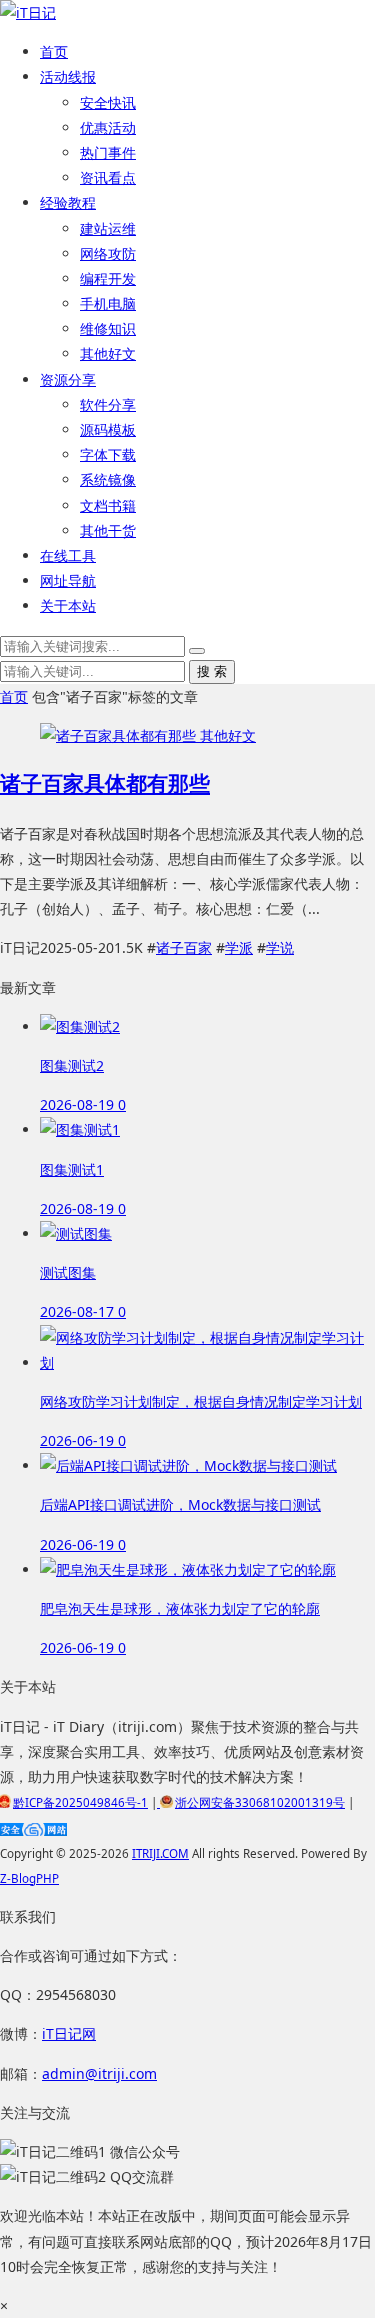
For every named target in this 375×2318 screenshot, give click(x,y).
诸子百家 (184, 947)
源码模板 (108, 429)
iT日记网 (69, 2033)
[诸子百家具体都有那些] (120, 735)
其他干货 (108, 530)
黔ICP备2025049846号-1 (80, 1802)
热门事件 (108, 152)
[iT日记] (28, 12)
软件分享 (108, 404)
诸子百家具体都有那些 (105, 783)
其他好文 (108, 353)
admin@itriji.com (99, 2073)
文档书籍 (108, 505)
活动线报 (68, 76)
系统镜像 (108, 479)
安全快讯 (108, 102)
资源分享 (68, 379)
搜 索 (212, 671)
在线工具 (68, 555)
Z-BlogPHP (29, 1878)
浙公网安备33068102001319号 (260, 1802)
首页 (54, 51)
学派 (239, 947)
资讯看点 (108, 177)
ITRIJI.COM (160, 1853)
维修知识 (108, 328)
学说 (280, 947)
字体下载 (108, 454)
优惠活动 (108, 127)
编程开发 (108, 278)
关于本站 (68, 605)
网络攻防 (108, 253)
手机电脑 (108, 303)
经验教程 (68, 202)
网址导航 (68, 580)
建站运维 (108, 228)
